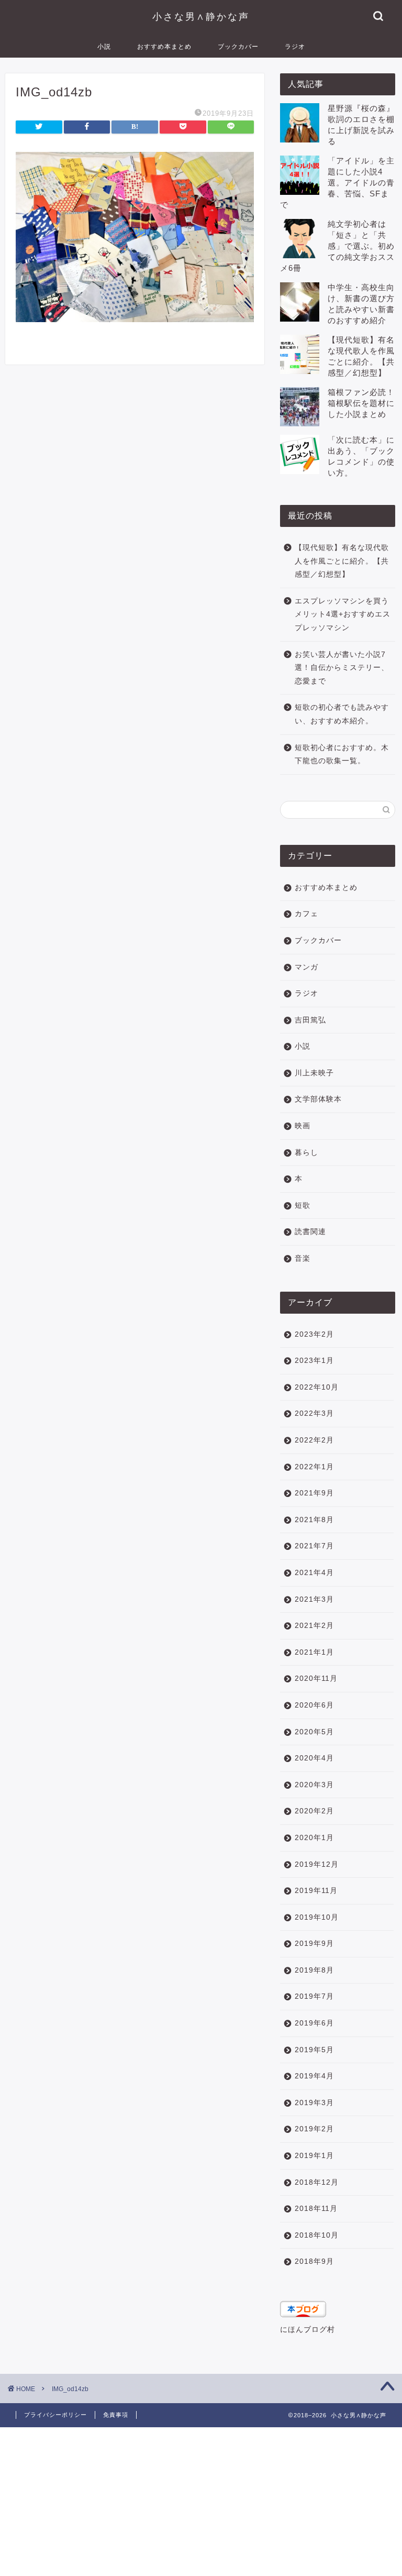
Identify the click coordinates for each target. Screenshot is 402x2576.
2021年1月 (314, 1652)
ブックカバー (238, 46)
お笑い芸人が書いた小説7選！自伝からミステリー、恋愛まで (342, 668)
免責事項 (116, 2415)
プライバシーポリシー (55, 2415)
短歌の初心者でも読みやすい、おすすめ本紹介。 (342, 714)
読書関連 (310, 1232)
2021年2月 (314, 1626)
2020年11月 (316, 1678)
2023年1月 (314, 1361)
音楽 (303, 1258)
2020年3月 (314, 1785)
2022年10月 (317, 1387)
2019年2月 (314, 2129)
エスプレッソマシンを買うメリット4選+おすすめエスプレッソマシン (343, 614)
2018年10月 (317, 2235)
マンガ (306, 967)
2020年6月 (314, 1705)
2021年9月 (314, 1493)
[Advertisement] (201, 2501)
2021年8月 (314, 1520)
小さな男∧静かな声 (201, 16)
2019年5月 (314, 2050)
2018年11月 (316, 2209)
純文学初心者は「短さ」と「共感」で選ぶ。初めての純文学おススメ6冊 (337, 246)
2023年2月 (314, 1334)
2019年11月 (316, 1891)
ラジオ (295, 46)
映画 (303, 1126)
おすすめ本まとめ (164, 46)
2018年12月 (317, 2182)
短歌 (303, 1206)
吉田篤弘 (310, 1020)
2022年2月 (314, 1440)
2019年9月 (314, 1944)
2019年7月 (314, 1996)
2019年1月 (314, 2156)
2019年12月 (317, 1864)
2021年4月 (314, 1573)
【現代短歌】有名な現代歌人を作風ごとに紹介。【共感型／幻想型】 (342, 561)
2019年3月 (314, 2103)
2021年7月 (314, 1546)
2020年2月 (314, 1811)
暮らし (306, 1153)
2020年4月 (314, 1758)
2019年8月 (314, 1970)
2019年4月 (314, 2076)
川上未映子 (314, 1073)
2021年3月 (314, 1599)
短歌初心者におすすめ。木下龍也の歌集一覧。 (342, 755)
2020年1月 (314, 1838)
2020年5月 (314, 1732)
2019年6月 (314, 2023)
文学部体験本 (318, 1099)
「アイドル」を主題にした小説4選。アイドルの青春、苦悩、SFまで (337, 183)
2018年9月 (314, 2261)
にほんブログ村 (308, 2330)
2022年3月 (314, 1413)
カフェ (306, 914)
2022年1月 (314, 1467)
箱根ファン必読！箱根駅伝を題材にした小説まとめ (361, 403)
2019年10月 (317, 1917)
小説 (104, 46)
